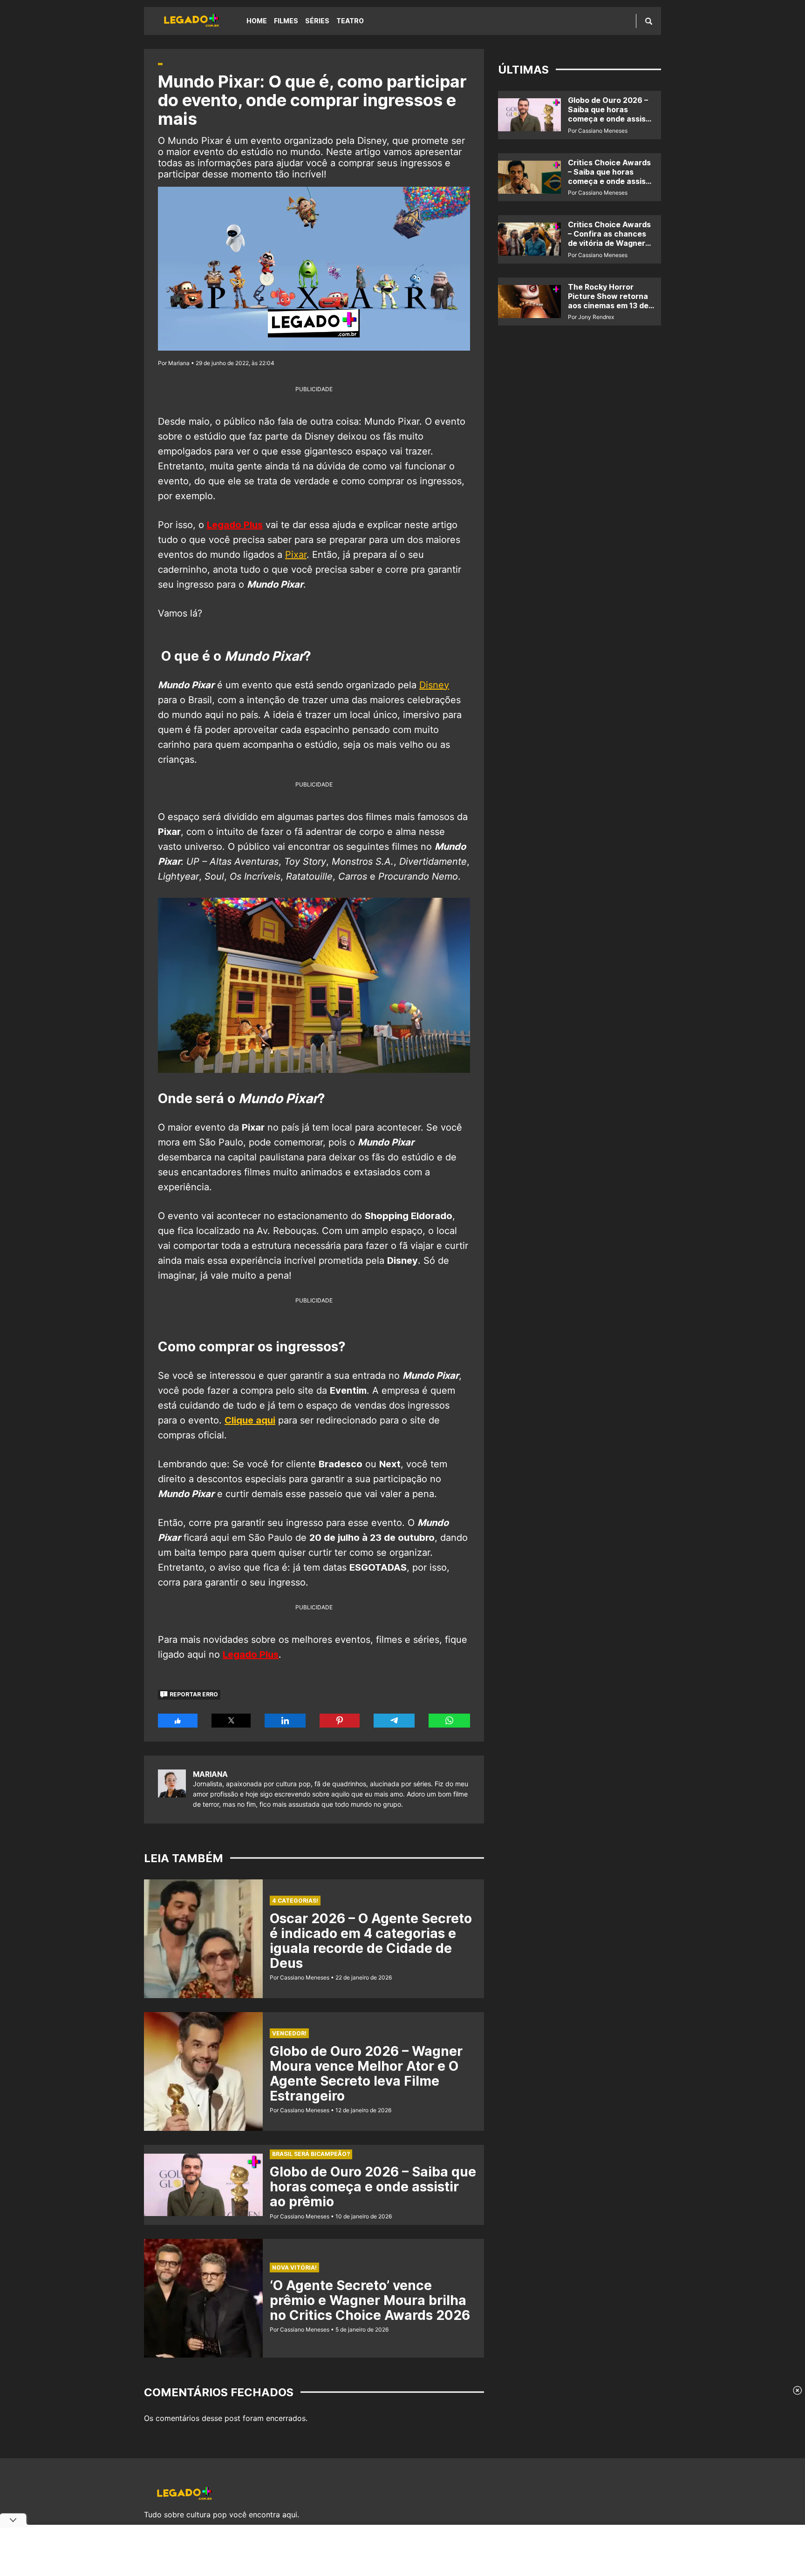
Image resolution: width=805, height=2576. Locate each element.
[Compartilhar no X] (231, 1721)
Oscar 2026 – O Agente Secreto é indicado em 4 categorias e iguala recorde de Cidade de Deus (371, 1941)
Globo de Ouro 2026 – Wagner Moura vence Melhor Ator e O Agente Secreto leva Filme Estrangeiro (366, 2074)
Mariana (210, 1774)
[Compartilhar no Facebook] (178, 1721)
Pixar (296, 555)
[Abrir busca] (649, 21)
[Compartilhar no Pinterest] (340, 1721)
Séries (317, 21)
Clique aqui (250, 1420)
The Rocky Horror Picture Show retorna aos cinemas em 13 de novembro (608, 301)
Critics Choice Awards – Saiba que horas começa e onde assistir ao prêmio (611, 176)
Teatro (350, 21)
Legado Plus (235, 525)
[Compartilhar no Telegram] (394, 1721)
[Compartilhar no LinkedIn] (285, 1721)
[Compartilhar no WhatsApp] (449, 1721)
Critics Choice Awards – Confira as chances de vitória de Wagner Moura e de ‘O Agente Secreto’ (609, 243)
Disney (434, 685)
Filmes (286, 21)
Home (257, 21)
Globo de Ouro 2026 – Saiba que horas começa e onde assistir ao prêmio (373, 2187)
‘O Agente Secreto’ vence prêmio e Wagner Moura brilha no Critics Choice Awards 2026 (370, 2300)
